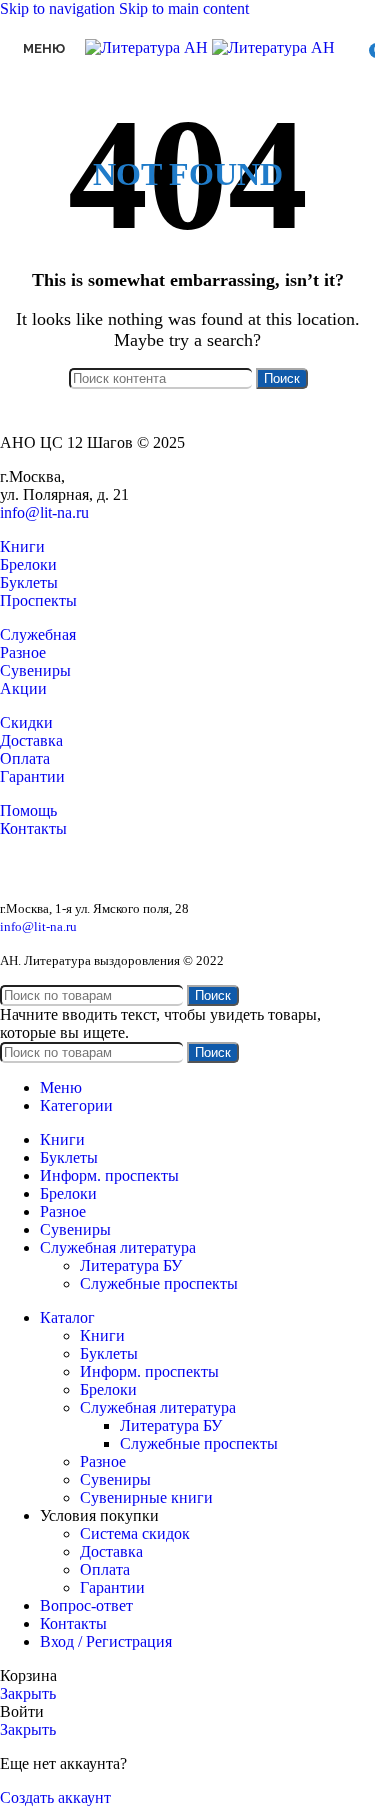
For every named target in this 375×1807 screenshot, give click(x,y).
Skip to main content (184, 8)
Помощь (28, 810)
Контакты (33, 828)
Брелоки (28, 564)
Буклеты (29, 582)
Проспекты (38, 600)
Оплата (25, 758)
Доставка (31, 740)
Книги (22, 546)
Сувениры (35, 670)
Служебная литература (158, 1407)
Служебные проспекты (159, 1283)
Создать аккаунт (55, 1797)
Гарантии (32, 776)
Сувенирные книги (146, 1497)
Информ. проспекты (149, 1371)
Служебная (38, 634)
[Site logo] (148, 47)
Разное (23, 652)
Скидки (26, 722)
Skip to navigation (59, 8)
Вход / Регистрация (106, 1641)
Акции (23, 688)
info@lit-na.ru (44, 512)
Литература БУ (131, 1265)
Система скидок (135, 1533)
